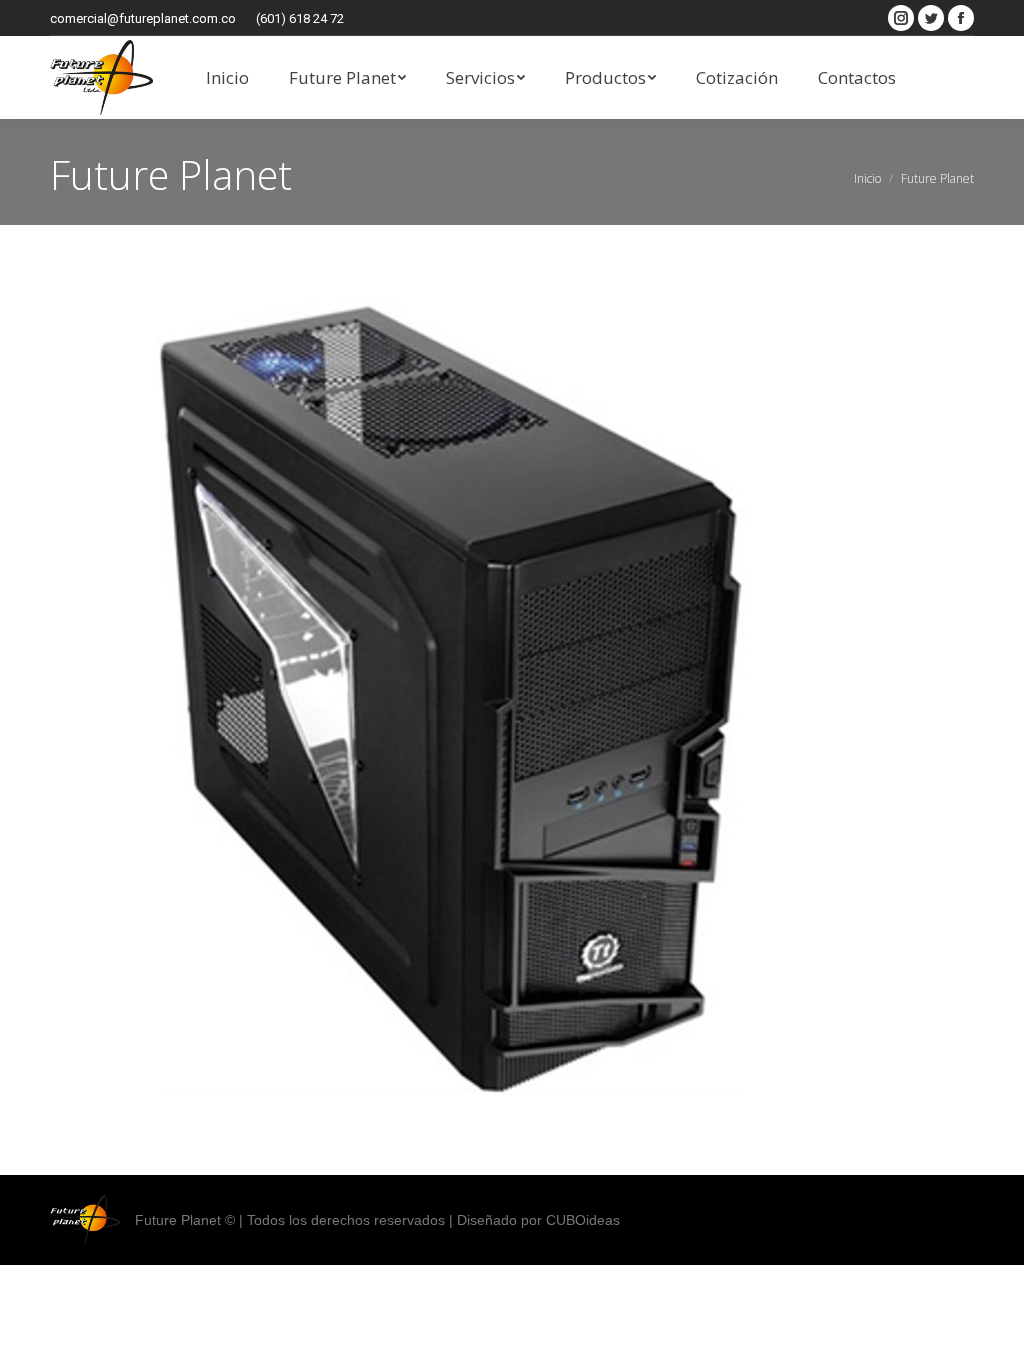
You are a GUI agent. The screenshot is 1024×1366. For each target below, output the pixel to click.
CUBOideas (583, 1220)
